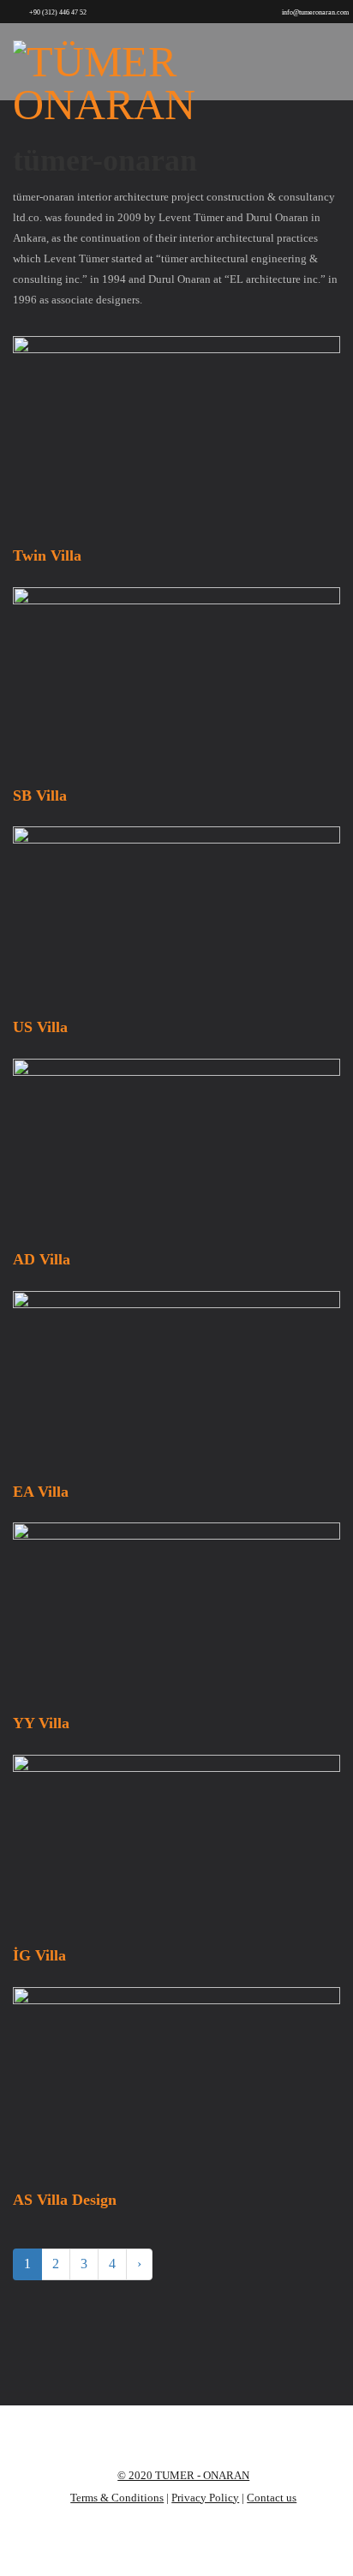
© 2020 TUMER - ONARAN (183, 2475)
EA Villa (41, 1492)
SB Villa (40, 796)
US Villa (40, 1027)
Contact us (272, 2498)
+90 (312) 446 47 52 (58, 12)
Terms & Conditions (117, 2498)
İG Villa (39, 1955)
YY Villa (41, 1723)
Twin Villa (47, 555)
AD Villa (42, 1259)
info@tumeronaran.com (315, 12)
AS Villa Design (65, 2200)
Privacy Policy (205, 2498)
